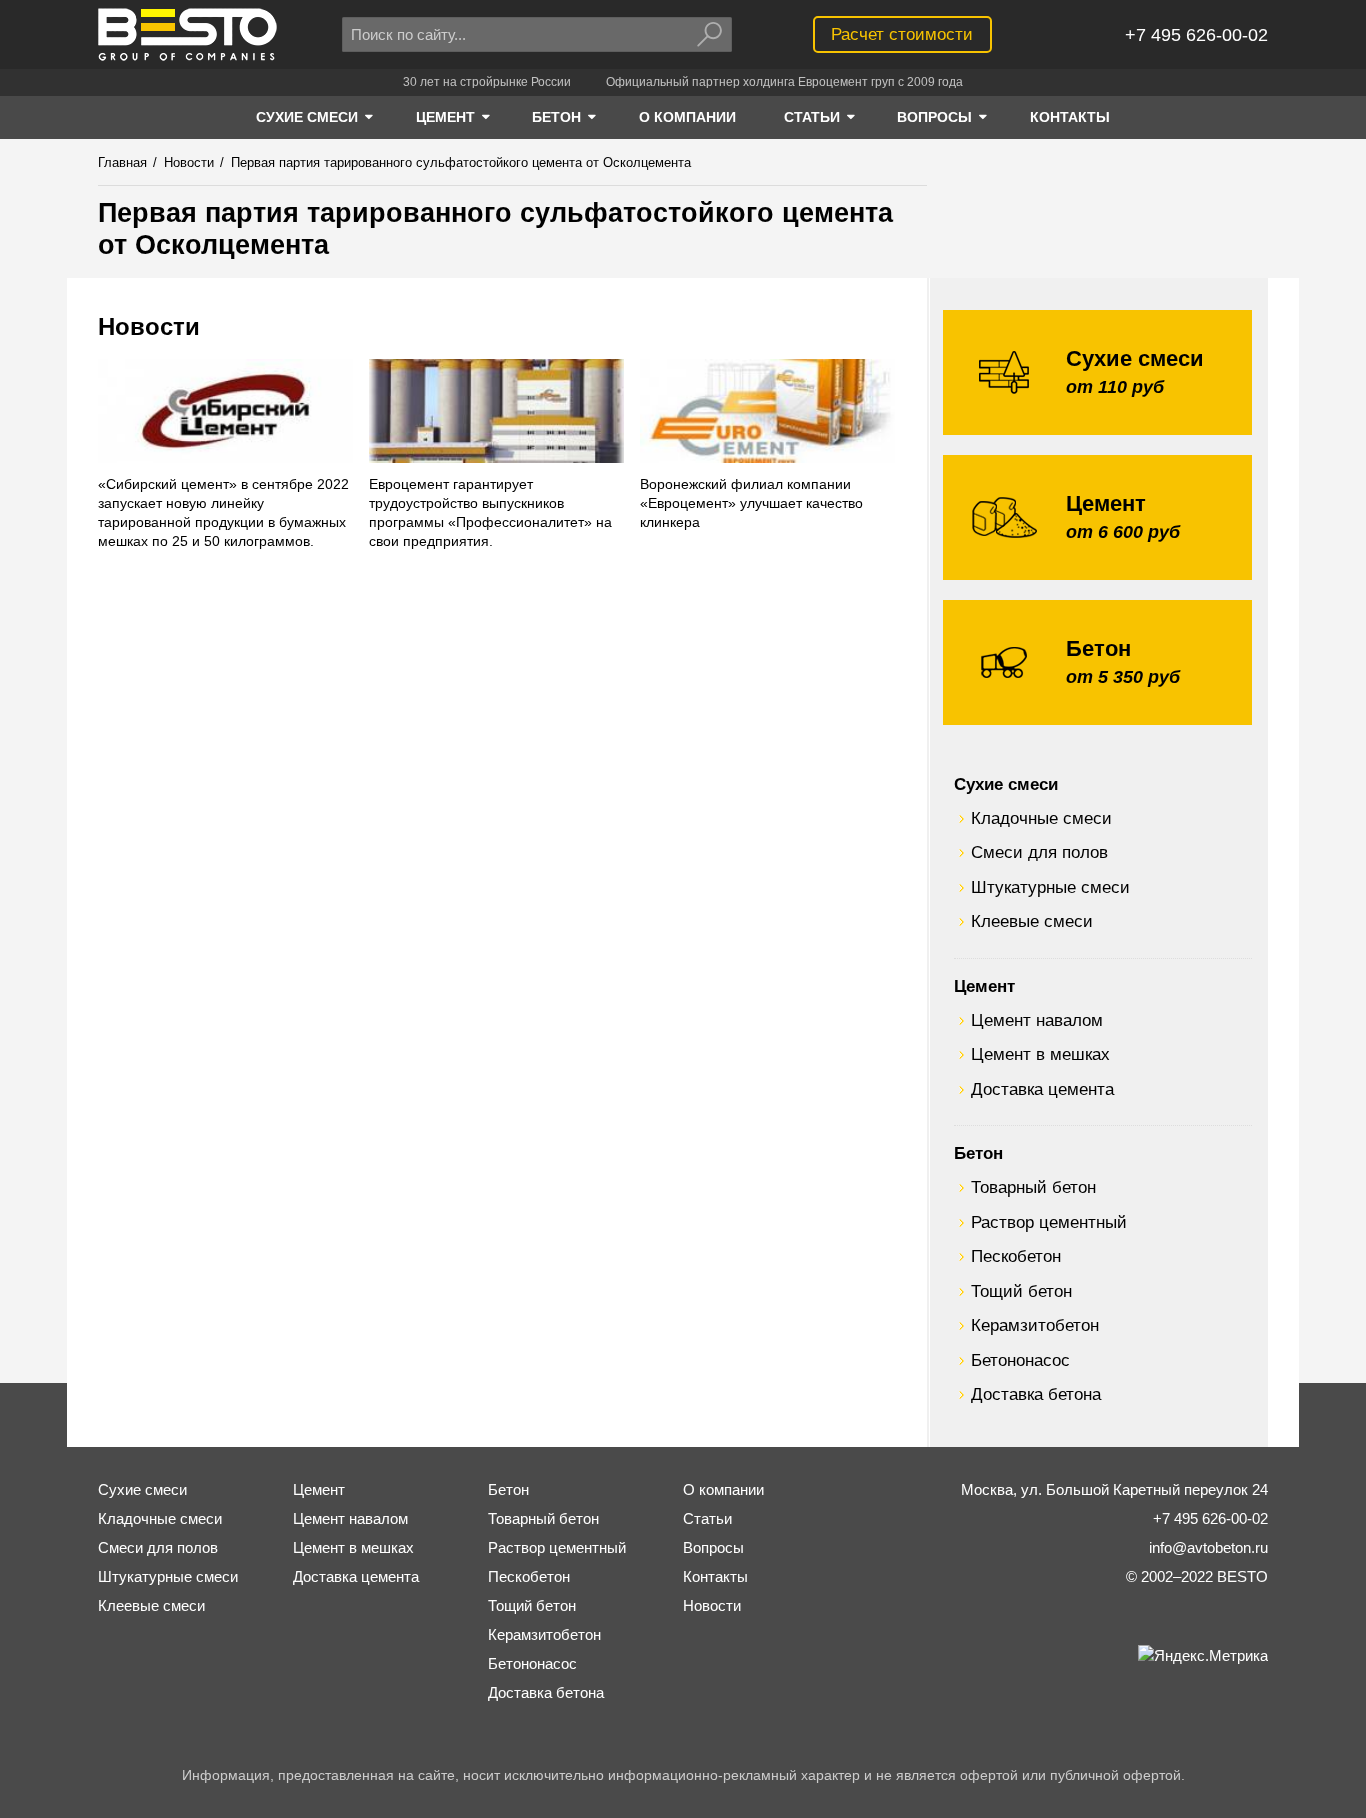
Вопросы (713, 1547)
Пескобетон (1016, 1256)
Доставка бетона (1036, 1394)
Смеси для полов (1039, 852)
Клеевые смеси (1032, 921)
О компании (723, 1489)
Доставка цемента (1042, 1089)
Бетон (978, 1153)
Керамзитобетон (1035, 1325)
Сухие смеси (1006, 784)
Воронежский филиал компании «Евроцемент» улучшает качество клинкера (751, 503)
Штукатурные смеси (1050, 887)
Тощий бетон (1021, 1291)
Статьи (707, 1518)
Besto (187, 34)
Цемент (984, 986)
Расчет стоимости (902, 34)
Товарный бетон (1033, 1187)
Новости (149, 326)
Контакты (715, 1576)
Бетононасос (1020, 1360)
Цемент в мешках (1040, 1054)
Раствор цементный (1049, 1222)
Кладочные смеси (1041, 818)
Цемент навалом (1037, 1020)
